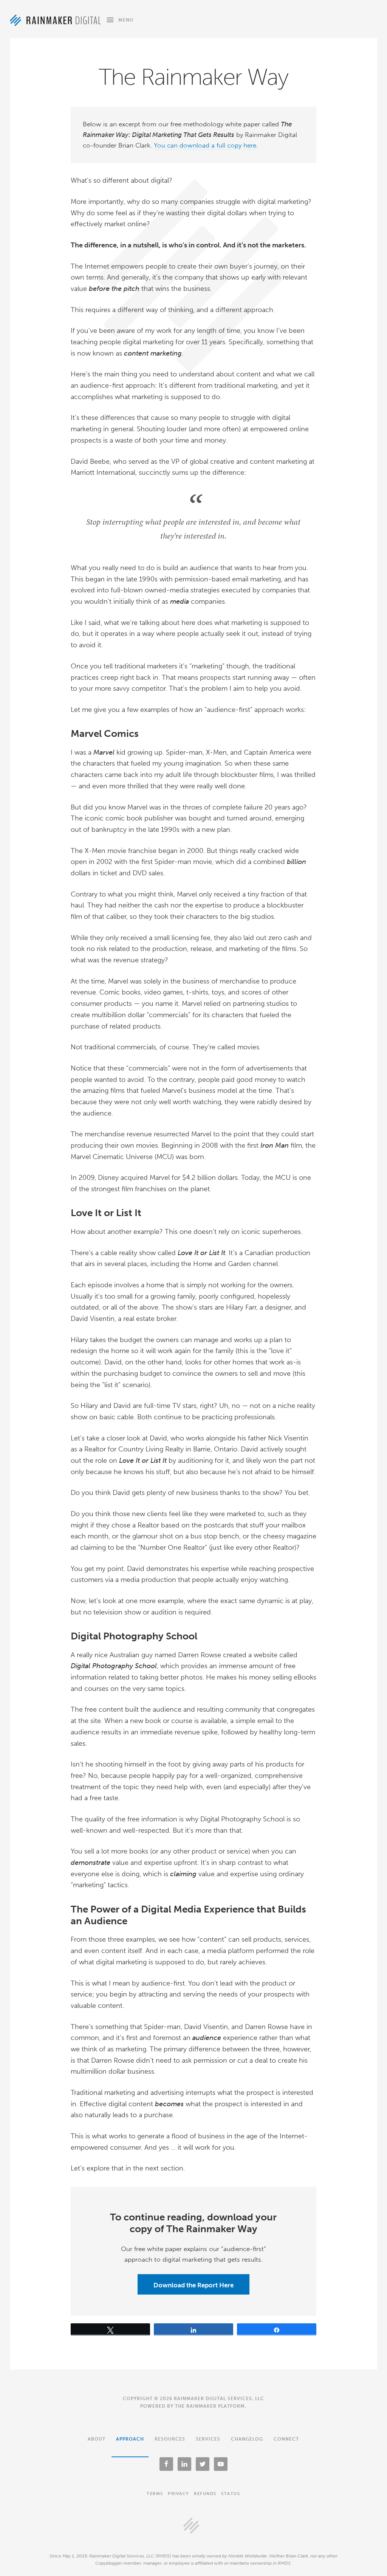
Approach (130, 2439)
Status (231, 2494)
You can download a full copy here (205, 145)
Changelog (247, 2439)
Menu (126, 20)
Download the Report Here (193, 2285)
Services (208, 2439)
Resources (170, 2439)
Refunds (205, 2494)
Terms (155, 2494)
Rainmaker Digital (55, 20)
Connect (286, 2439)
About (97, 2439)
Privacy (179, 2494)
